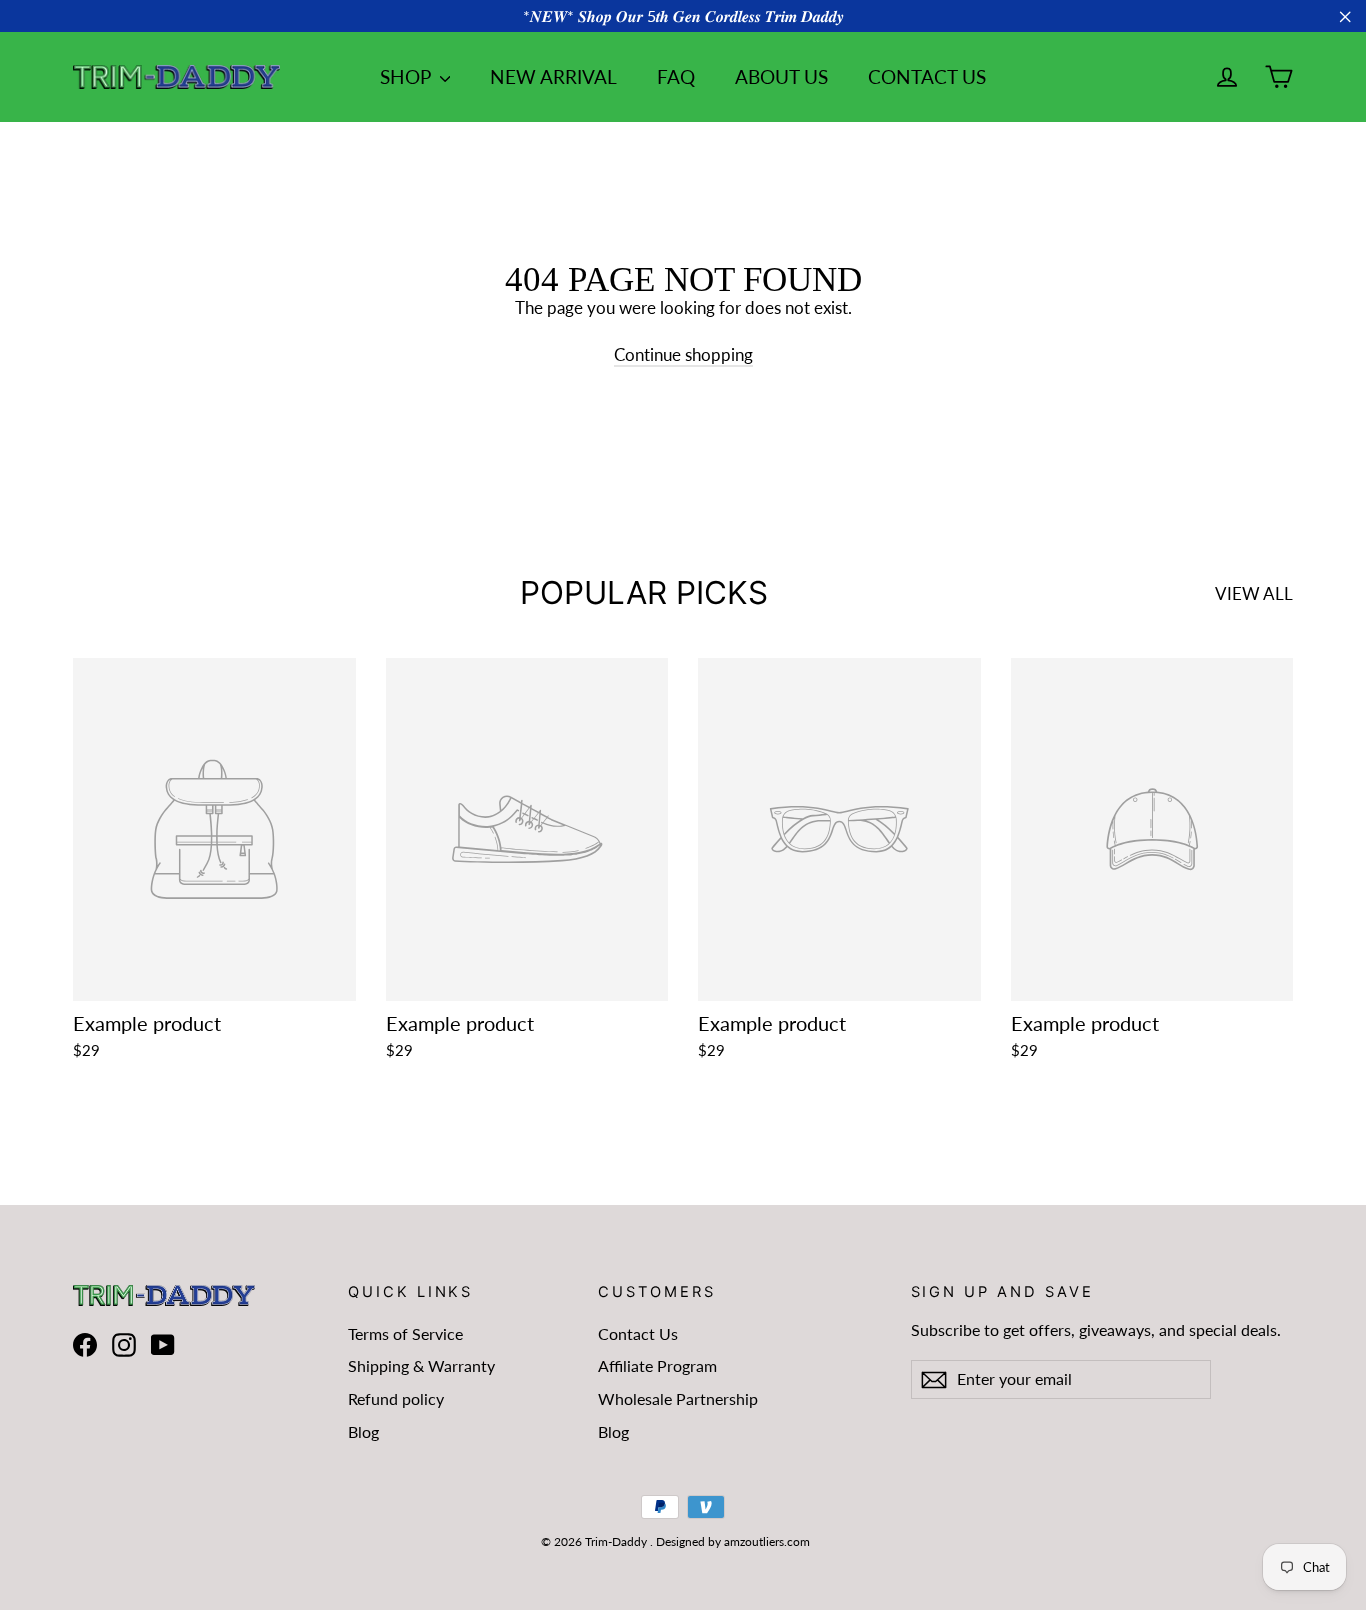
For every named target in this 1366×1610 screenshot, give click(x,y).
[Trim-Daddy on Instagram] (124, 1345)
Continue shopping (683, 354)
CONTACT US (927, 76)
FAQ (676, 76)
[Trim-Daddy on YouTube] (163, 1345)
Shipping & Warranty (421, 1365)
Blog (363, 1431)
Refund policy (396, 1398)
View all (1254, 593)
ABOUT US (781, 76)
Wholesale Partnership (678, 1398)
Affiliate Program (657, 1365)
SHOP (407, 76)
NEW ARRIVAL (553, 76)
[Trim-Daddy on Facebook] (85, 1345)
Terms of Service (405, 1333)
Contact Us (638, 1333)
